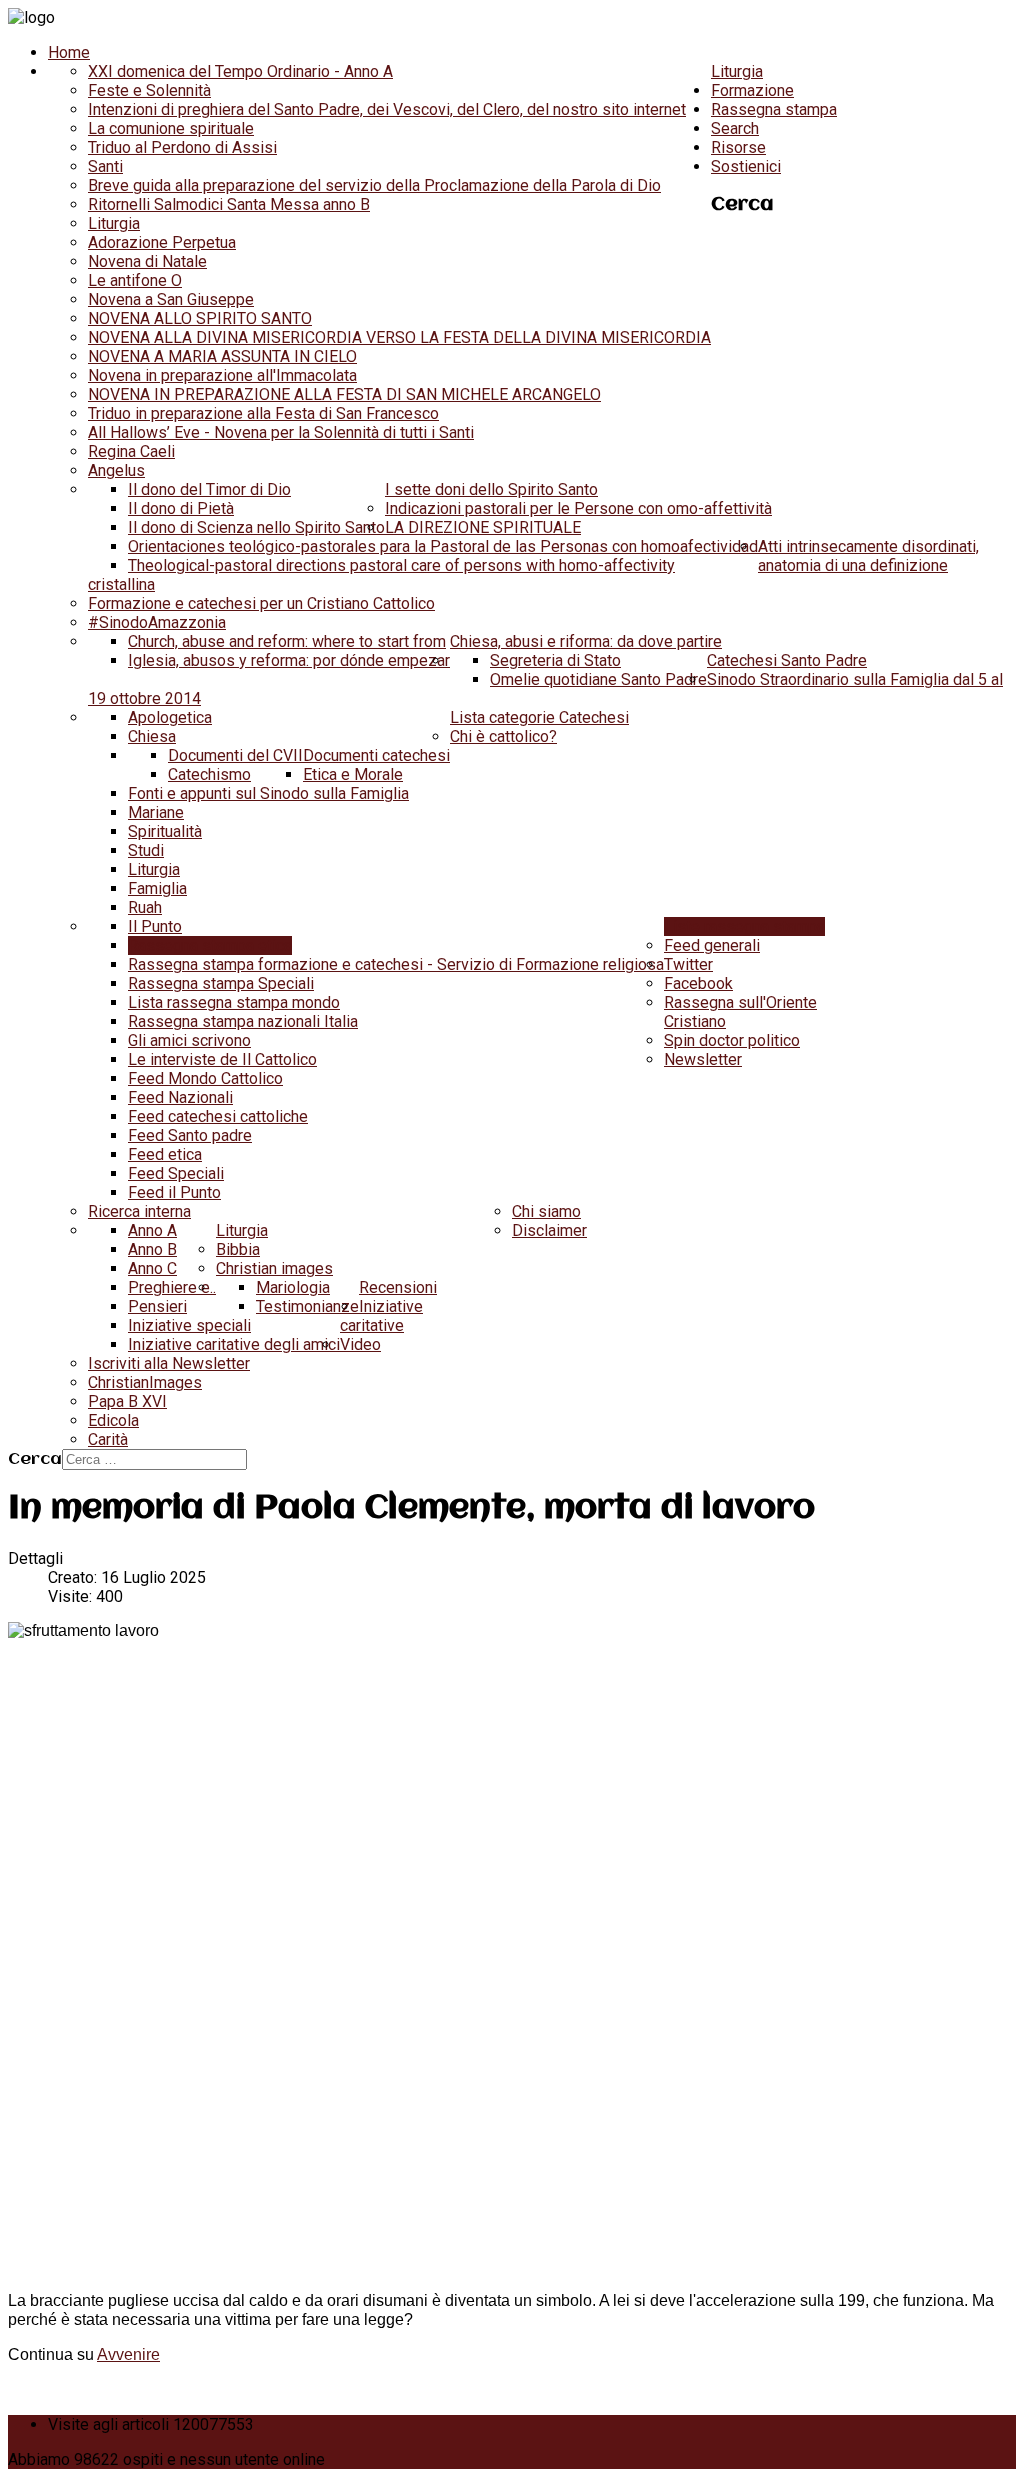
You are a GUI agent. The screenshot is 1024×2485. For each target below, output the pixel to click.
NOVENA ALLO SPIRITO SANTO (200, 318)
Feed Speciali (176, 1173)
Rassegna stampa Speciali (221, 983)
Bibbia (238, 1249)
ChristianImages (145, 1382)
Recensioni (398, 1287)
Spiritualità (165, 831)
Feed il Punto (174, 1192)
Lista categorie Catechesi (539, 717)
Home (69, 52)
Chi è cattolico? (503, 736)
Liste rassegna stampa (744, 926)
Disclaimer (549, 1230)
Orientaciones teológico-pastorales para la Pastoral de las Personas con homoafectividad (443, 546)
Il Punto (155, 926)
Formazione (752, 90)
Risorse (738, 147)
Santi (105, 166)
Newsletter (703, 1059)
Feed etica (165, 1154)
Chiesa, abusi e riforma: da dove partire (586, 641)
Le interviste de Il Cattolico (222, 1059)
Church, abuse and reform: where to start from (287, 641)
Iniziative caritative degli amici (234, 1344)
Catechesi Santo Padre (787, 660)
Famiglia (157, 888)
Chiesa (152, 736)
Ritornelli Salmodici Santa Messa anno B (229, 204)
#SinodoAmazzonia (157, 622)
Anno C (152, 1268)
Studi (146, 850)
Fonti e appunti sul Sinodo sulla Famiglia (268, 793)
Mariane (156, 812)
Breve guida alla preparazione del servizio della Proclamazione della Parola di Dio (374, 185)
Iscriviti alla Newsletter (169, 1363)
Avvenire (128, 2354)
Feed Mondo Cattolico (205, 1078)
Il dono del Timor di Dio (209, 489)
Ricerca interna (139, 1211)
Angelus (116, 470)
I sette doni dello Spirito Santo (491, 489)
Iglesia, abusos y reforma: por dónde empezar (289, 660)
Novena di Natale (147, 261)
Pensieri (157, 1306)
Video (360, 1344)
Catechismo (209, 774)
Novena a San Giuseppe (171, 299)
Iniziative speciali (189, 1325)
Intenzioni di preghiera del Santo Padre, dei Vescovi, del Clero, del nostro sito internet (387, 109)
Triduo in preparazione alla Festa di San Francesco (263, 413)
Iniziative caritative (381, 1316)
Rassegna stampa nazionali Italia (243, 1021)
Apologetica (170, 717)
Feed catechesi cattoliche (218, 1116)
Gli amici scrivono (189, 1040)
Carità (108, 1439)
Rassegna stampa (774, 109)
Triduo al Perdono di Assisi (182, 147)
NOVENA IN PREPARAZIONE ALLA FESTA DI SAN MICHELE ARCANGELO (344, 394)
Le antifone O (135, 280)
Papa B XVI (127, 1401)
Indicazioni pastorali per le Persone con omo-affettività (578, 508)
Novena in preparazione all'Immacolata (222, 375)
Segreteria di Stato (555, 660)
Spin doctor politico (732, 1040)
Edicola (113, 1420)
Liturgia (737, 71)
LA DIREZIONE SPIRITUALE (483, 527)
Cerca (35, 1459)
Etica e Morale (353, 774)
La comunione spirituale (171, 128)
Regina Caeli (131, 451)
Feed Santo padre (190, 1135)
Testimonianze (307, 1306)
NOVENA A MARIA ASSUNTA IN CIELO (222, 356)
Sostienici (746, 166)
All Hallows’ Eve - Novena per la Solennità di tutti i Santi (281, 432)
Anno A (152, 1230)
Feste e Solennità (149, 90)
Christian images (274, 1268)
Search (735, 128)
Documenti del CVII (235, 755)
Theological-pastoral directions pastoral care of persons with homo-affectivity (401, 565)
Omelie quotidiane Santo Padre (598, 679)
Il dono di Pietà (181, 508)
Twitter (688, 964)
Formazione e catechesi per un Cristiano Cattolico (261, 603)
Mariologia (293, 1287)
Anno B (152, 1249)
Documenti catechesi (376, 755)
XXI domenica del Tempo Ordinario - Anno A (240, 71)
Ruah (145, 907)
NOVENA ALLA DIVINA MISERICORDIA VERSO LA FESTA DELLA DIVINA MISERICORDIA (399, 337)
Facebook (698, 983)
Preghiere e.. (172, 1287)
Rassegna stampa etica (210, 945)
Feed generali (712, 945)
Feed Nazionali (180, 1097)
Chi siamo (546, 1211)
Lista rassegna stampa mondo (234, 1002)
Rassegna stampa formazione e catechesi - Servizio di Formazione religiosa (396, 964)
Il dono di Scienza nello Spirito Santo (256, 527)
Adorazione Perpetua (162, 242)
